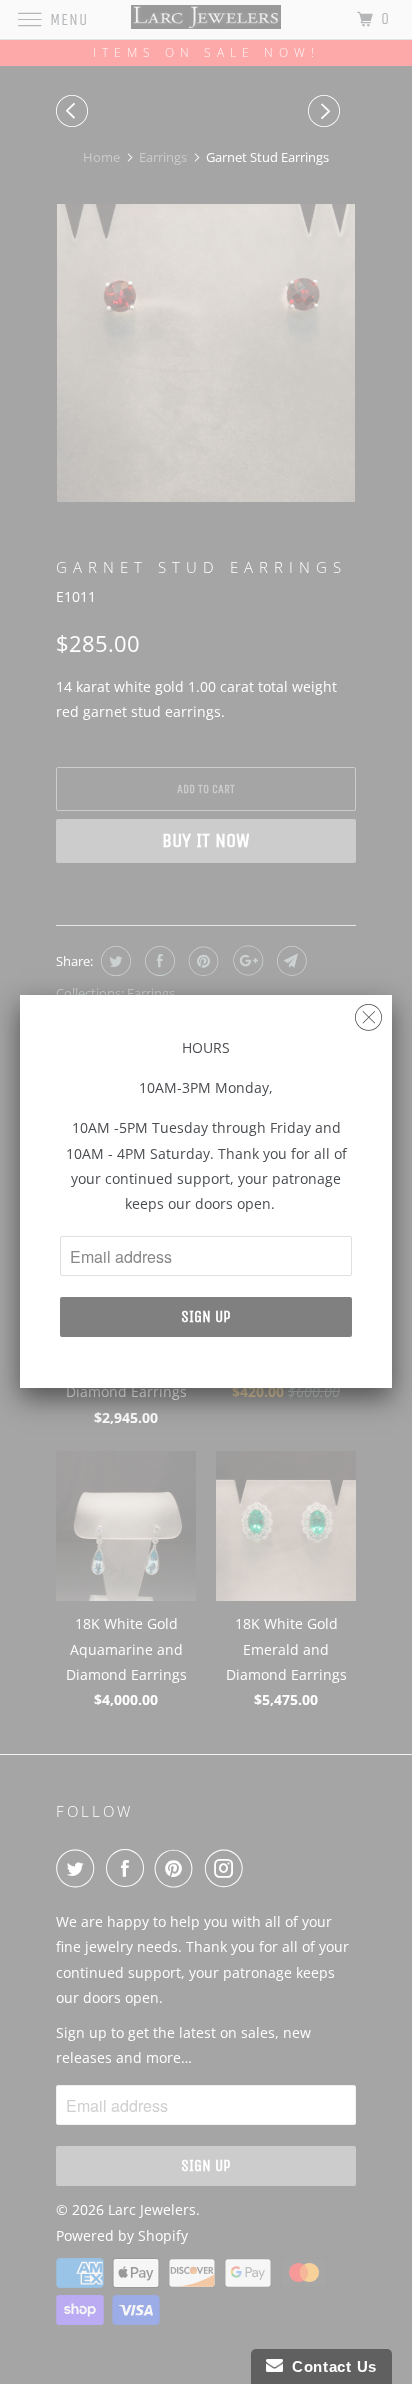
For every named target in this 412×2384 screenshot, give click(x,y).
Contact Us (330, 2366)
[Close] (368, 1012)
